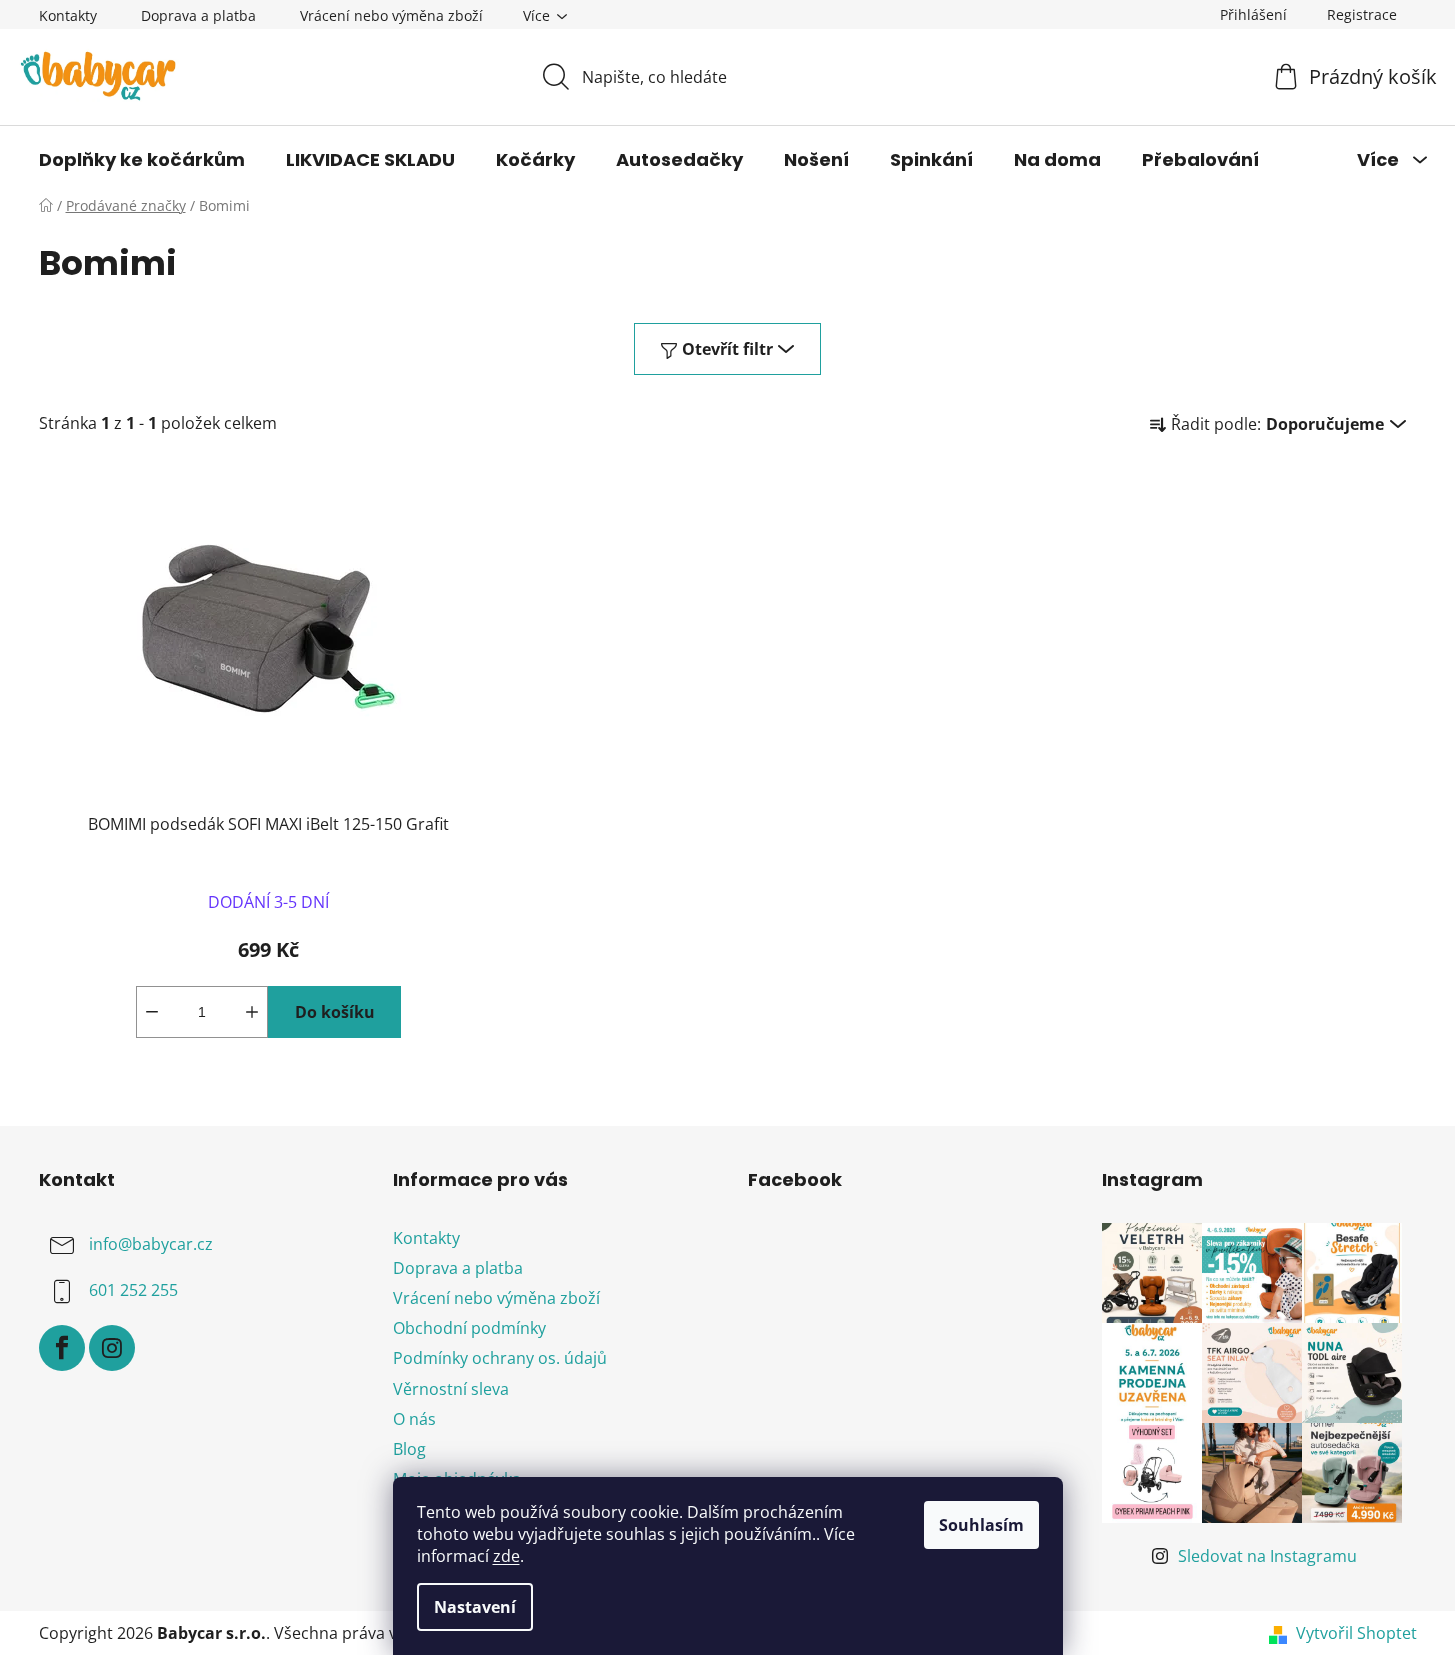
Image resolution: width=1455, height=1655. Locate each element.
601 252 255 (133, 1290)
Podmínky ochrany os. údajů (500, 1358)
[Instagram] (112, 1348)
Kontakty (68, 15)
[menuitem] (142, 160)
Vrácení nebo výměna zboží (391, 15)
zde (506, 1556)
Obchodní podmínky (469, 1328)
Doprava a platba (198, 15)
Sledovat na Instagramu (1267, 1556)
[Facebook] (62, 1348)
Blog (409, 1449)
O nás (414, 1419)
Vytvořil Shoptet (1356, 1633)
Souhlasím (981, 1525)
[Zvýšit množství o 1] (252, 1012)
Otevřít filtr (727, 349)
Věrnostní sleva (451, 1389)
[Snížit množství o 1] (152, 1012)
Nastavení (475, 1607)
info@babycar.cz (151, 1244)
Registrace (1362, 14)
